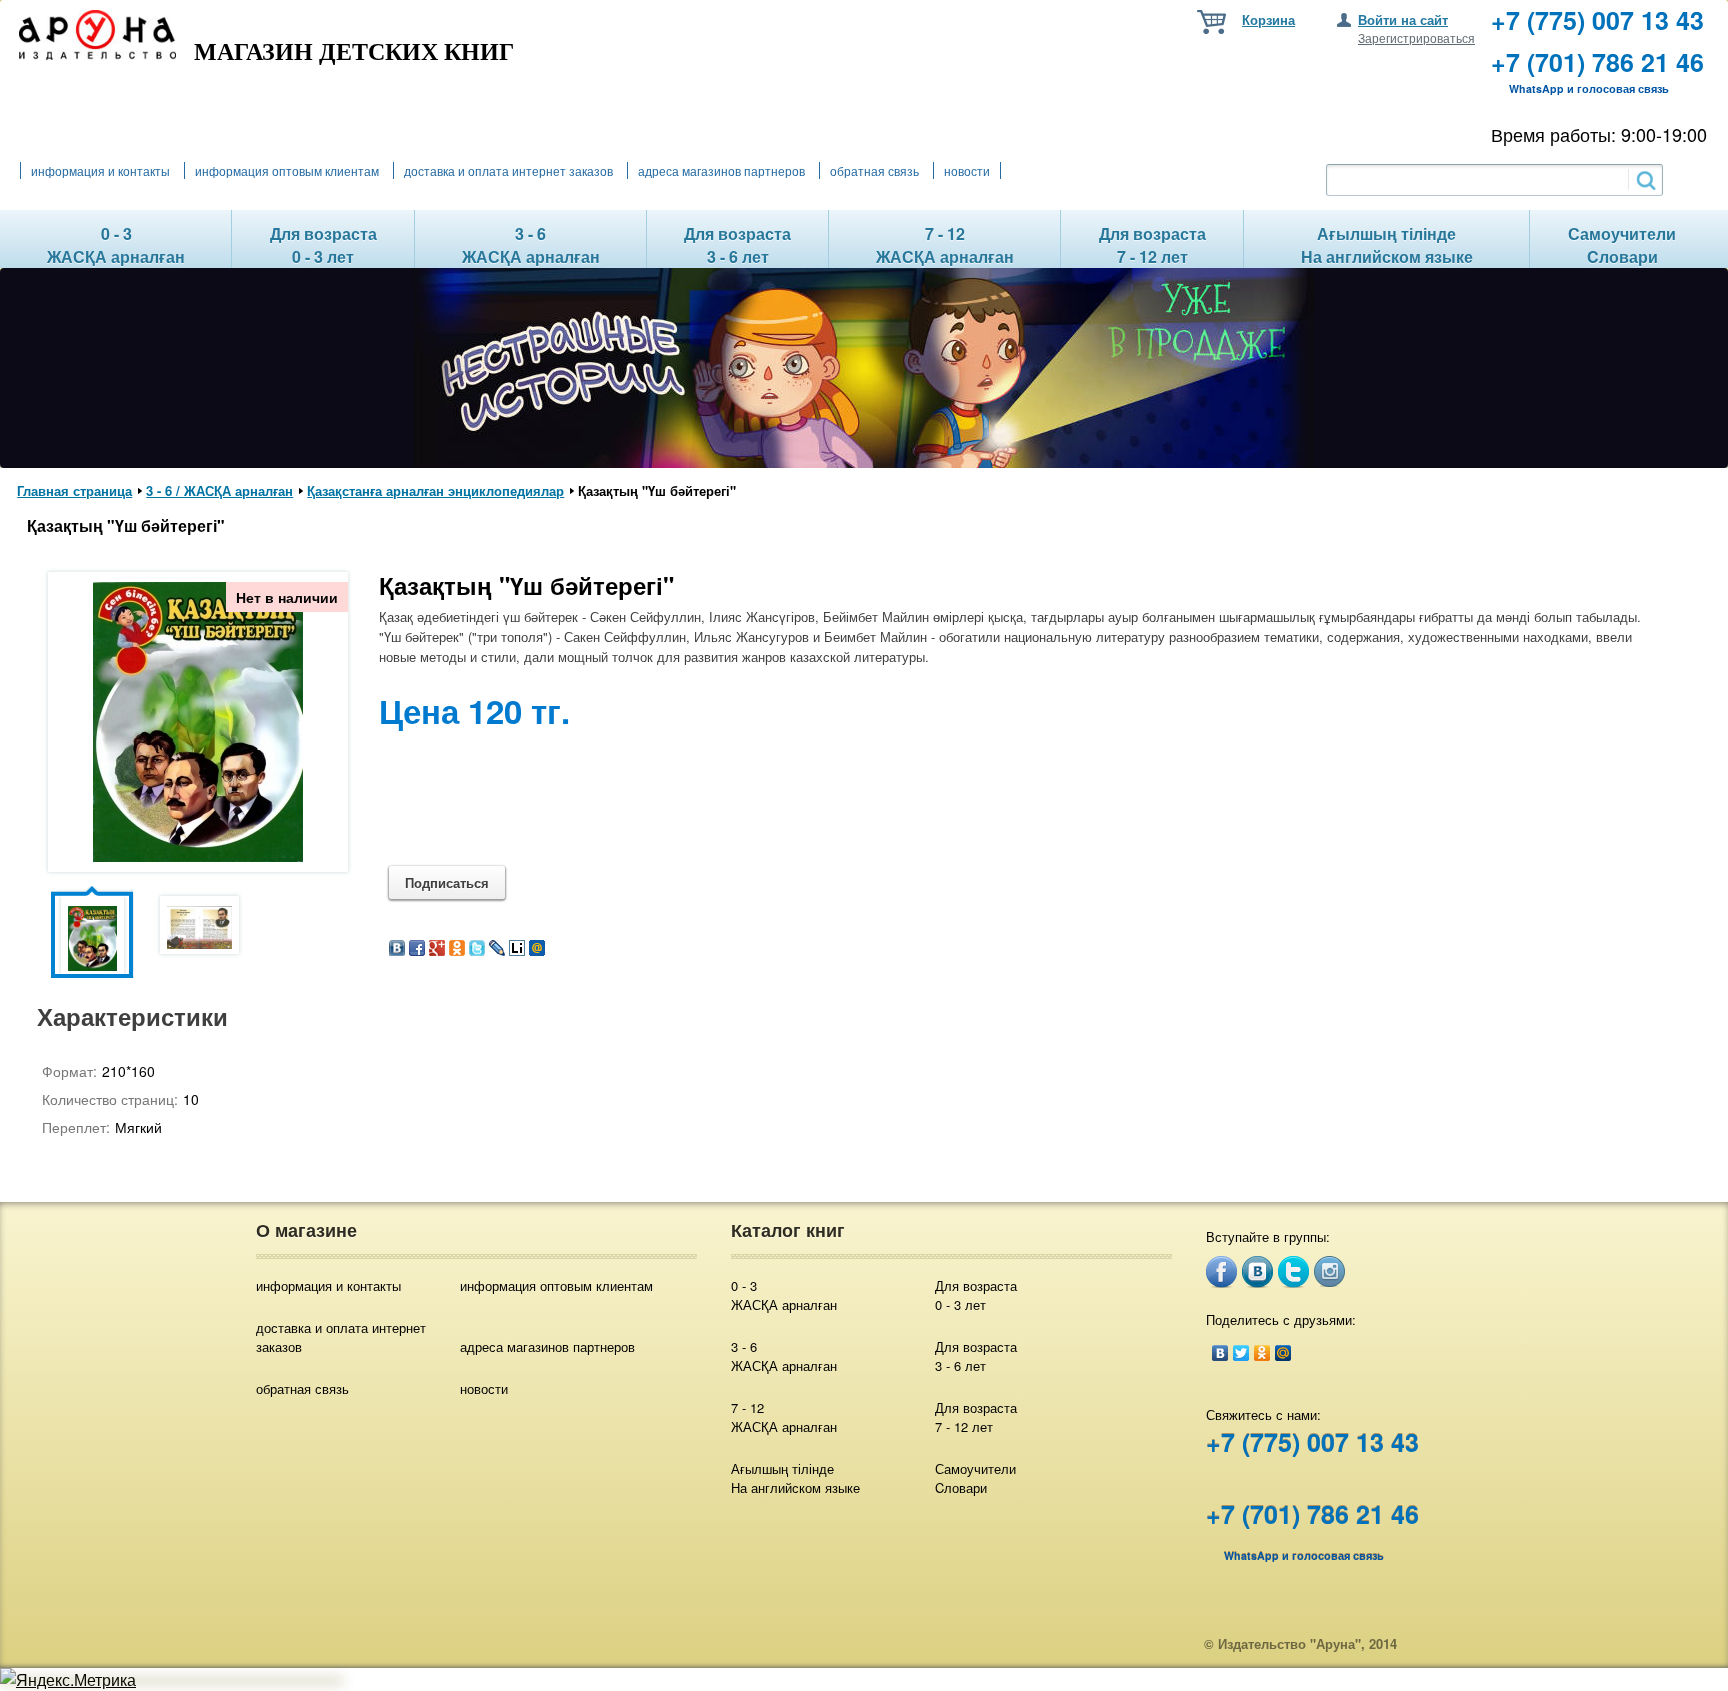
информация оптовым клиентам (287, 170)
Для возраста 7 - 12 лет (976, 1417)
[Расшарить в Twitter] (477, 949)
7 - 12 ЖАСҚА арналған (784, 1417)
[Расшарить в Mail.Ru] (537, 949)
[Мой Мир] (1283, 1353)
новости (967, 170)
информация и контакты (100, 170)
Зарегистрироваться (1416, 37)
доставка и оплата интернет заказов (508, 170)
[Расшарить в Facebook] (417, 949)
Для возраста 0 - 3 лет (976, 1295)
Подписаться (447, 882)
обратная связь (874, 170)
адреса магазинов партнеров (721, 170)
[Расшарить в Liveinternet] (517, 949)
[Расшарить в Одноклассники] (457, 949)
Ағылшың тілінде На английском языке (795, 1478)
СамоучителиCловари (975, 1478)
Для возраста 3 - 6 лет (976, 1356)
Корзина (1268, 19)
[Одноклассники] (1262, 1353)
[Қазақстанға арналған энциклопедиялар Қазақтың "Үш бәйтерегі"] (198, 855)
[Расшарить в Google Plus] (437, 949)
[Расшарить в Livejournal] (497, 949)
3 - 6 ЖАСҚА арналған (784, 1356)
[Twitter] (1241, 1353)
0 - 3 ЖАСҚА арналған (784, 1295)
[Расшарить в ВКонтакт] (397, 949)
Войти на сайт (1403, 19)
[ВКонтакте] (1220, 1353)
